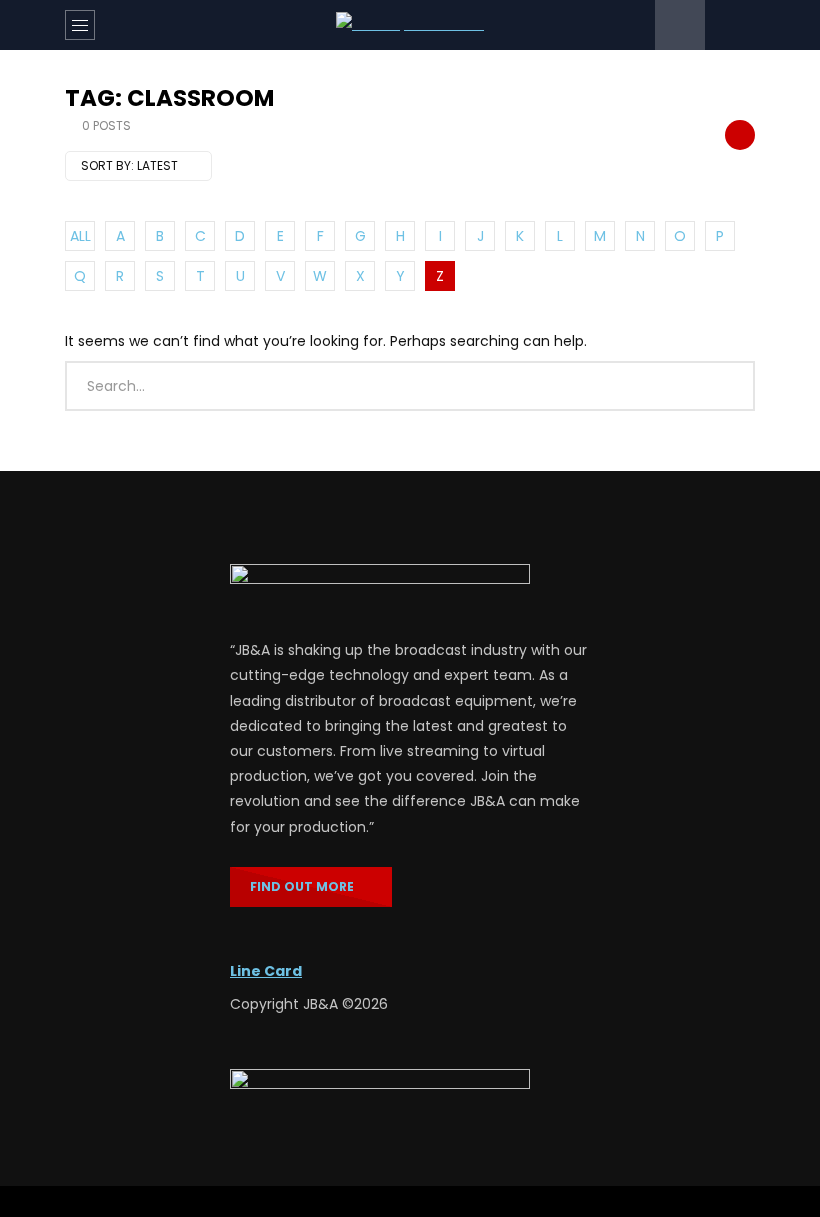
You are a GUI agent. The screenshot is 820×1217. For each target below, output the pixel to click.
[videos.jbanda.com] (410, 24)
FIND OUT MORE (306, 886)
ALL (80, 236)
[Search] (730, 25)
